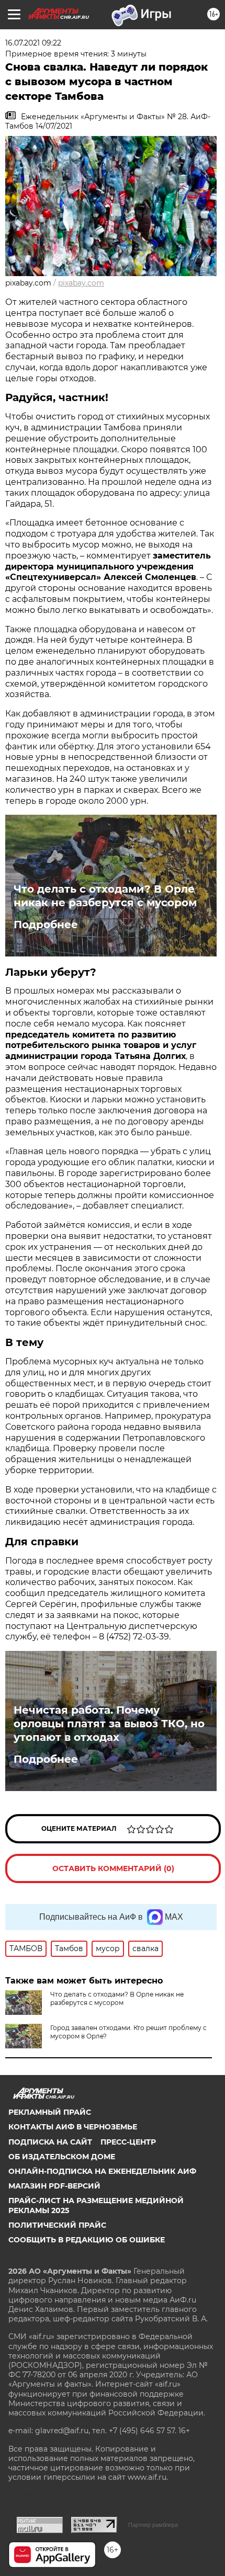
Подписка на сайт (50, 2142)
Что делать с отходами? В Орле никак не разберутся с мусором (105, 896)
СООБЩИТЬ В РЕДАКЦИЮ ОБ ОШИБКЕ (87, 2240)
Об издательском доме (62, 2157)
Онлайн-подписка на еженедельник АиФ (102, 2171)
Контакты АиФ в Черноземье (73, 2127)
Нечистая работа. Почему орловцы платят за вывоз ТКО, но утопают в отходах (109, 1724)
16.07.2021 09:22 (33, 43)
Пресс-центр (128, 2142)
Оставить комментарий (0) (113, 1868)
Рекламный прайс (50, 2112)
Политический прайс (57, 2225)
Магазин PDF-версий (54, 2186)
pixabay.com (81, 283)
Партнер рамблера (153, 2525)
